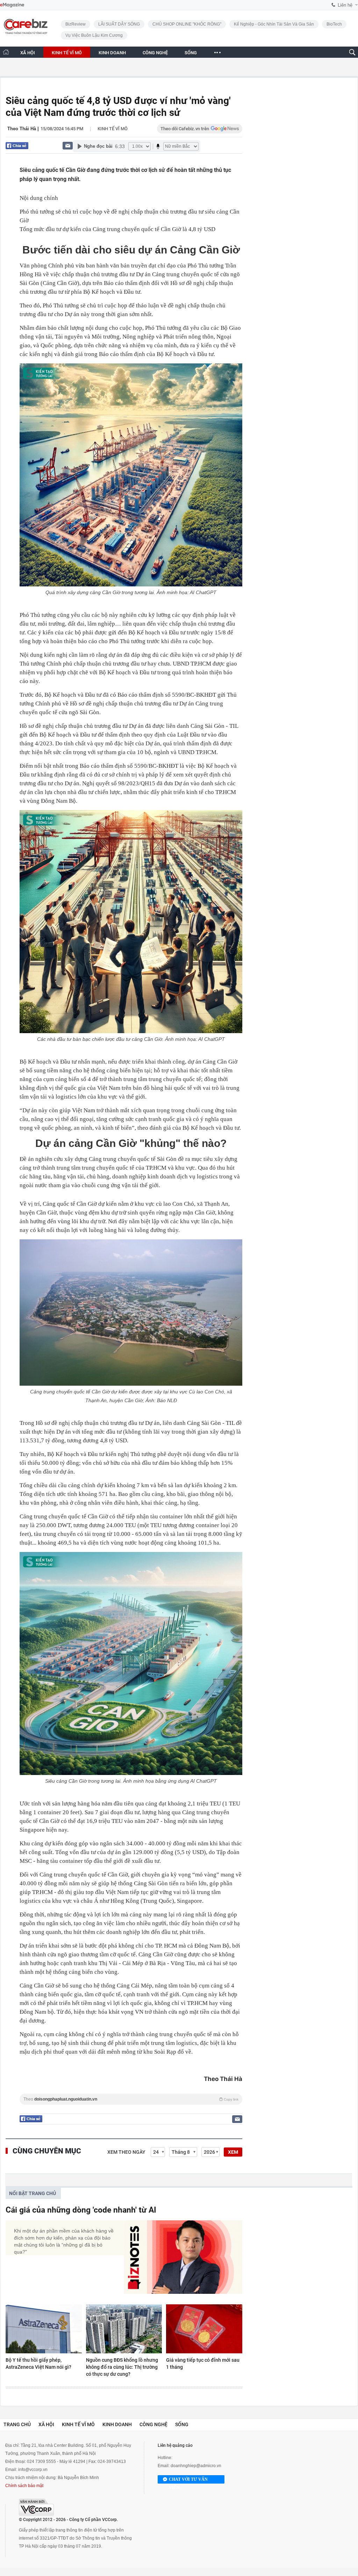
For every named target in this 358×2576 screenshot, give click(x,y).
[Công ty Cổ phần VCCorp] (36, 2507)
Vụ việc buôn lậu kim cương (94, 35)
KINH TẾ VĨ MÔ (67, 53)
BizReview (76, 24)
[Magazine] (12, 5)
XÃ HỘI (28, 53)
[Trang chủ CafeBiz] (6, 52)
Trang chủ (17, 2424)
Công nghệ (153, 2424)
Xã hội (46, 2424)
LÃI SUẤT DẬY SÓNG (119, 24)
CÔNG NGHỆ (155, 53)
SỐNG (191, 53)
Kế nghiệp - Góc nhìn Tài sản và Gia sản (274, 24)
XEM (233, 2152)
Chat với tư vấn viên (188, 2480)
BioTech (334, 24)
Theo (131, 2099)
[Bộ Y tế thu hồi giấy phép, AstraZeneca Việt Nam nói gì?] (44, 2329)
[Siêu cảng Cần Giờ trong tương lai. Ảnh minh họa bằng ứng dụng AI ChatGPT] (131, 1663)
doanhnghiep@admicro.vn (196, 2466)
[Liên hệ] (68, 145)
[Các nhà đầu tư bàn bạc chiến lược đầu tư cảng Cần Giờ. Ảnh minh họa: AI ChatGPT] (131, 922)
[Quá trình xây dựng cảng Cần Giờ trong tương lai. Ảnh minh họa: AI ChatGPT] (131, 475)
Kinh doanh (117, 2424)
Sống (182, 2424)
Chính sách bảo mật (24, 2486)
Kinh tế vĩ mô (113, 129)
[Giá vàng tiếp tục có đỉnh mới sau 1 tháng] (204, 2329)
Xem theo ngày (126, 2152)
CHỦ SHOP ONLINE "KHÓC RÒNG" (187, 24)
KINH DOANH (112, 53)
